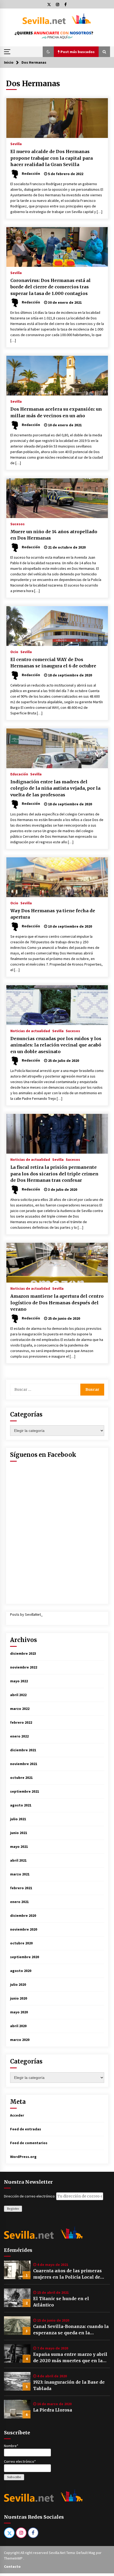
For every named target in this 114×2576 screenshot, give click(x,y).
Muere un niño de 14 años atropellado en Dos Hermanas (54, 535)
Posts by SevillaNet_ (26, 1614)
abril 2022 (18, 1695)
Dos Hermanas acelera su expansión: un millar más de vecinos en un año (56, 412)
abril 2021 (18, 1860)
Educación (19, 774)
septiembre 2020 (25, 1957)
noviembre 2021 (24, 1764)
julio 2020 (18, 1984)
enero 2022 (19, 1736)
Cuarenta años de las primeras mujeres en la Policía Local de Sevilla (67, 2274)
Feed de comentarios (29, 2143)
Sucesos (17, 524)
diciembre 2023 (23, 1653)
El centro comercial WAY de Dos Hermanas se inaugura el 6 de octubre (53, 663)
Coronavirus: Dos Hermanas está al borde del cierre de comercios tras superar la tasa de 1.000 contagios (51, 287)
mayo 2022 (19, 1681)
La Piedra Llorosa (53, 2410)
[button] (48, 52)
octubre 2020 (21, 1943)
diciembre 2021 (23, 1750)
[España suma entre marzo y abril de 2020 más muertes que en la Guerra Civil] (17, 2353)
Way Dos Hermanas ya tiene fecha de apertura (53, 914)
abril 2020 (18, 2026)
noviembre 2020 (24, 1929)
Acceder (17, 2115)
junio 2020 (19, 1998)
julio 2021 (18, 1819)
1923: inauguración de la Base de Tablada (69, 2385)
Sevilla (16, 144)
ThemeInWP (14, 2558)
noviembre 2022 (24, 1667)
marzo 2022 (20, 1709)
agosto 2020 (21, 1971)
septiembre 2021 (25, 1791)
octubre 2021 (21, 1778)
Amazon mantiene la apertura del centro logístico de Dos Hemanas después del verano (57, 1303)
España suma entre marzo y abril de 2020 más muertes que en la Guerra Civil (70, 2358)
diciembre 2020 (23, 1915)
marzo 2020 (20, 2040)
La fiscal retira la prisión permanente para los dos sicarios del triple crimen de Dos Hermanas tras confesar (54, 1174)
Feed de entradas (26, 2129)
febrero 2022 (21, 1722)
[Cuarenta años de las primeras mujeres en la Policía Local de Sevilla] (17, 2270)
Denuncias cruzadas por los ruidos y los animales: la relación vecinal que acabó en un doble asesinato (56, 1045)
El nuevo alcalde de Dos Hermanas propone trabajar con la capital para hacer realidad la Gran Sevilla (52, 158)
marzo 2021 (20, 1874)
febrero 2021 (21, 1888)
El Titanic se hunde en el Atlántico (61, 2302)
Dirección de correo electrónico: (30, 2196)
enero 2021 (19, 1902)
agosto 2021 (21, 1805)
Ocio (14, 651)
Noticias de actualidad (30, 1031)
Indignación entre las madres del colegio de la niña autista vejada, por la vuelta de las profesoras (55, 788)
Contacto (12, 2566)
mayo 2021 (19, 1847)
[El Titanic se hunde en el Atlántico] (17, 2298)
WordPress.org (23, 2157)
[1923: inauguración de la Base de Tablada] (17, 2381)
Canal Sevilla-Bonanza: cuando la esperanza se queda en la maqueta (71, 2330)
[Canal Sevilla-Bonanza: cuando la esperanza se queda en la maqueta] (17, 2326)
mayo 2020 (19, 2012)
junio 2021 (19, 1833)
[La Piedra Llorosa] (17, 2409)
